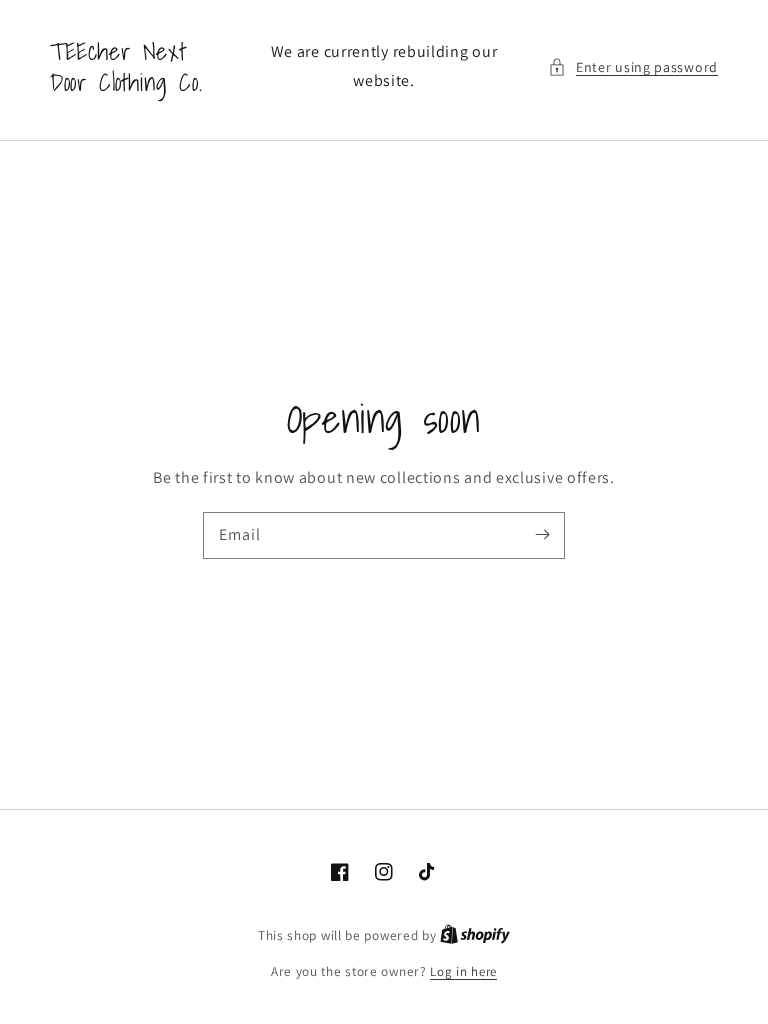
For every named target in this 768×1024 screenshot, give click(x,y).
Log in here (463, 971)
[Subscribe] (542, 535)
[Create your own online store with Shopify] (475, 935)
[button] (633, 67)
